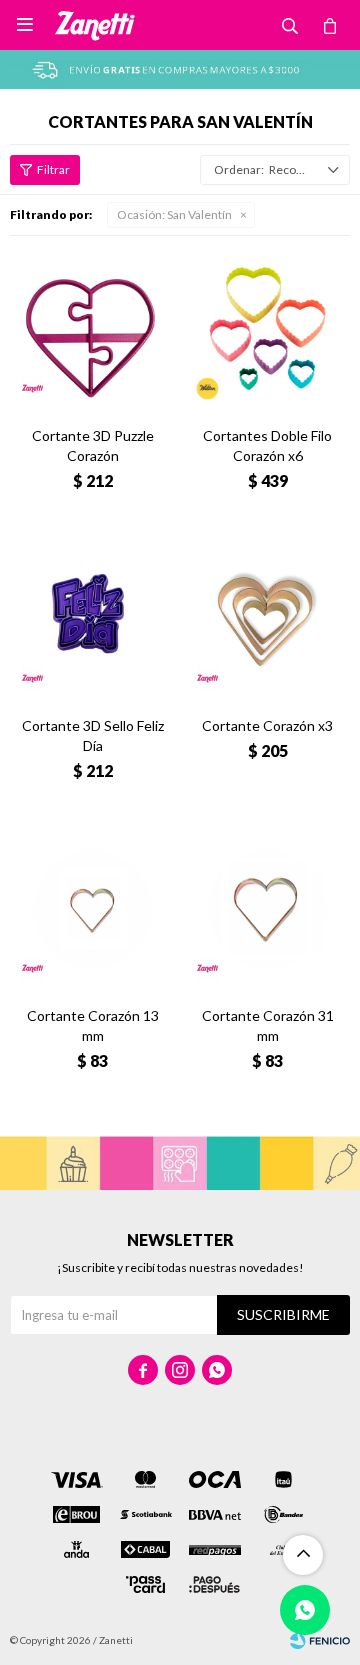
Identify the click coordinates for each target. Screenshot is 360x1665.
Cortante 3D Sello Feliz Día (93, 735)
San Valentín (174, 214)
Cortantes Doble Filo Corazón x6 (267, 445)
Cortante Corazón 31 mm (268, 1025)
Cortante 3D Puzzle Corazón (93, 445)
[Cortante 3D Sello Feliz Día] (92, 618)
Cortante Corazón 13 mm (93, 1025)
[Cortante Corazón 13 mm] (92, 908)
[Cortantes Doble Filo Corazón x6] (267, 328)
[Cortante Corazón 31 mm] (267, 908)
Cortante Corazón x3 (267, 725)
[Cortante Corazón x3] (267, 618)
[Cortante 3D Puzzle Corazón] (92, 328)
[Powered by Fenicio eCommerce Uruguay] (320, 1640)
